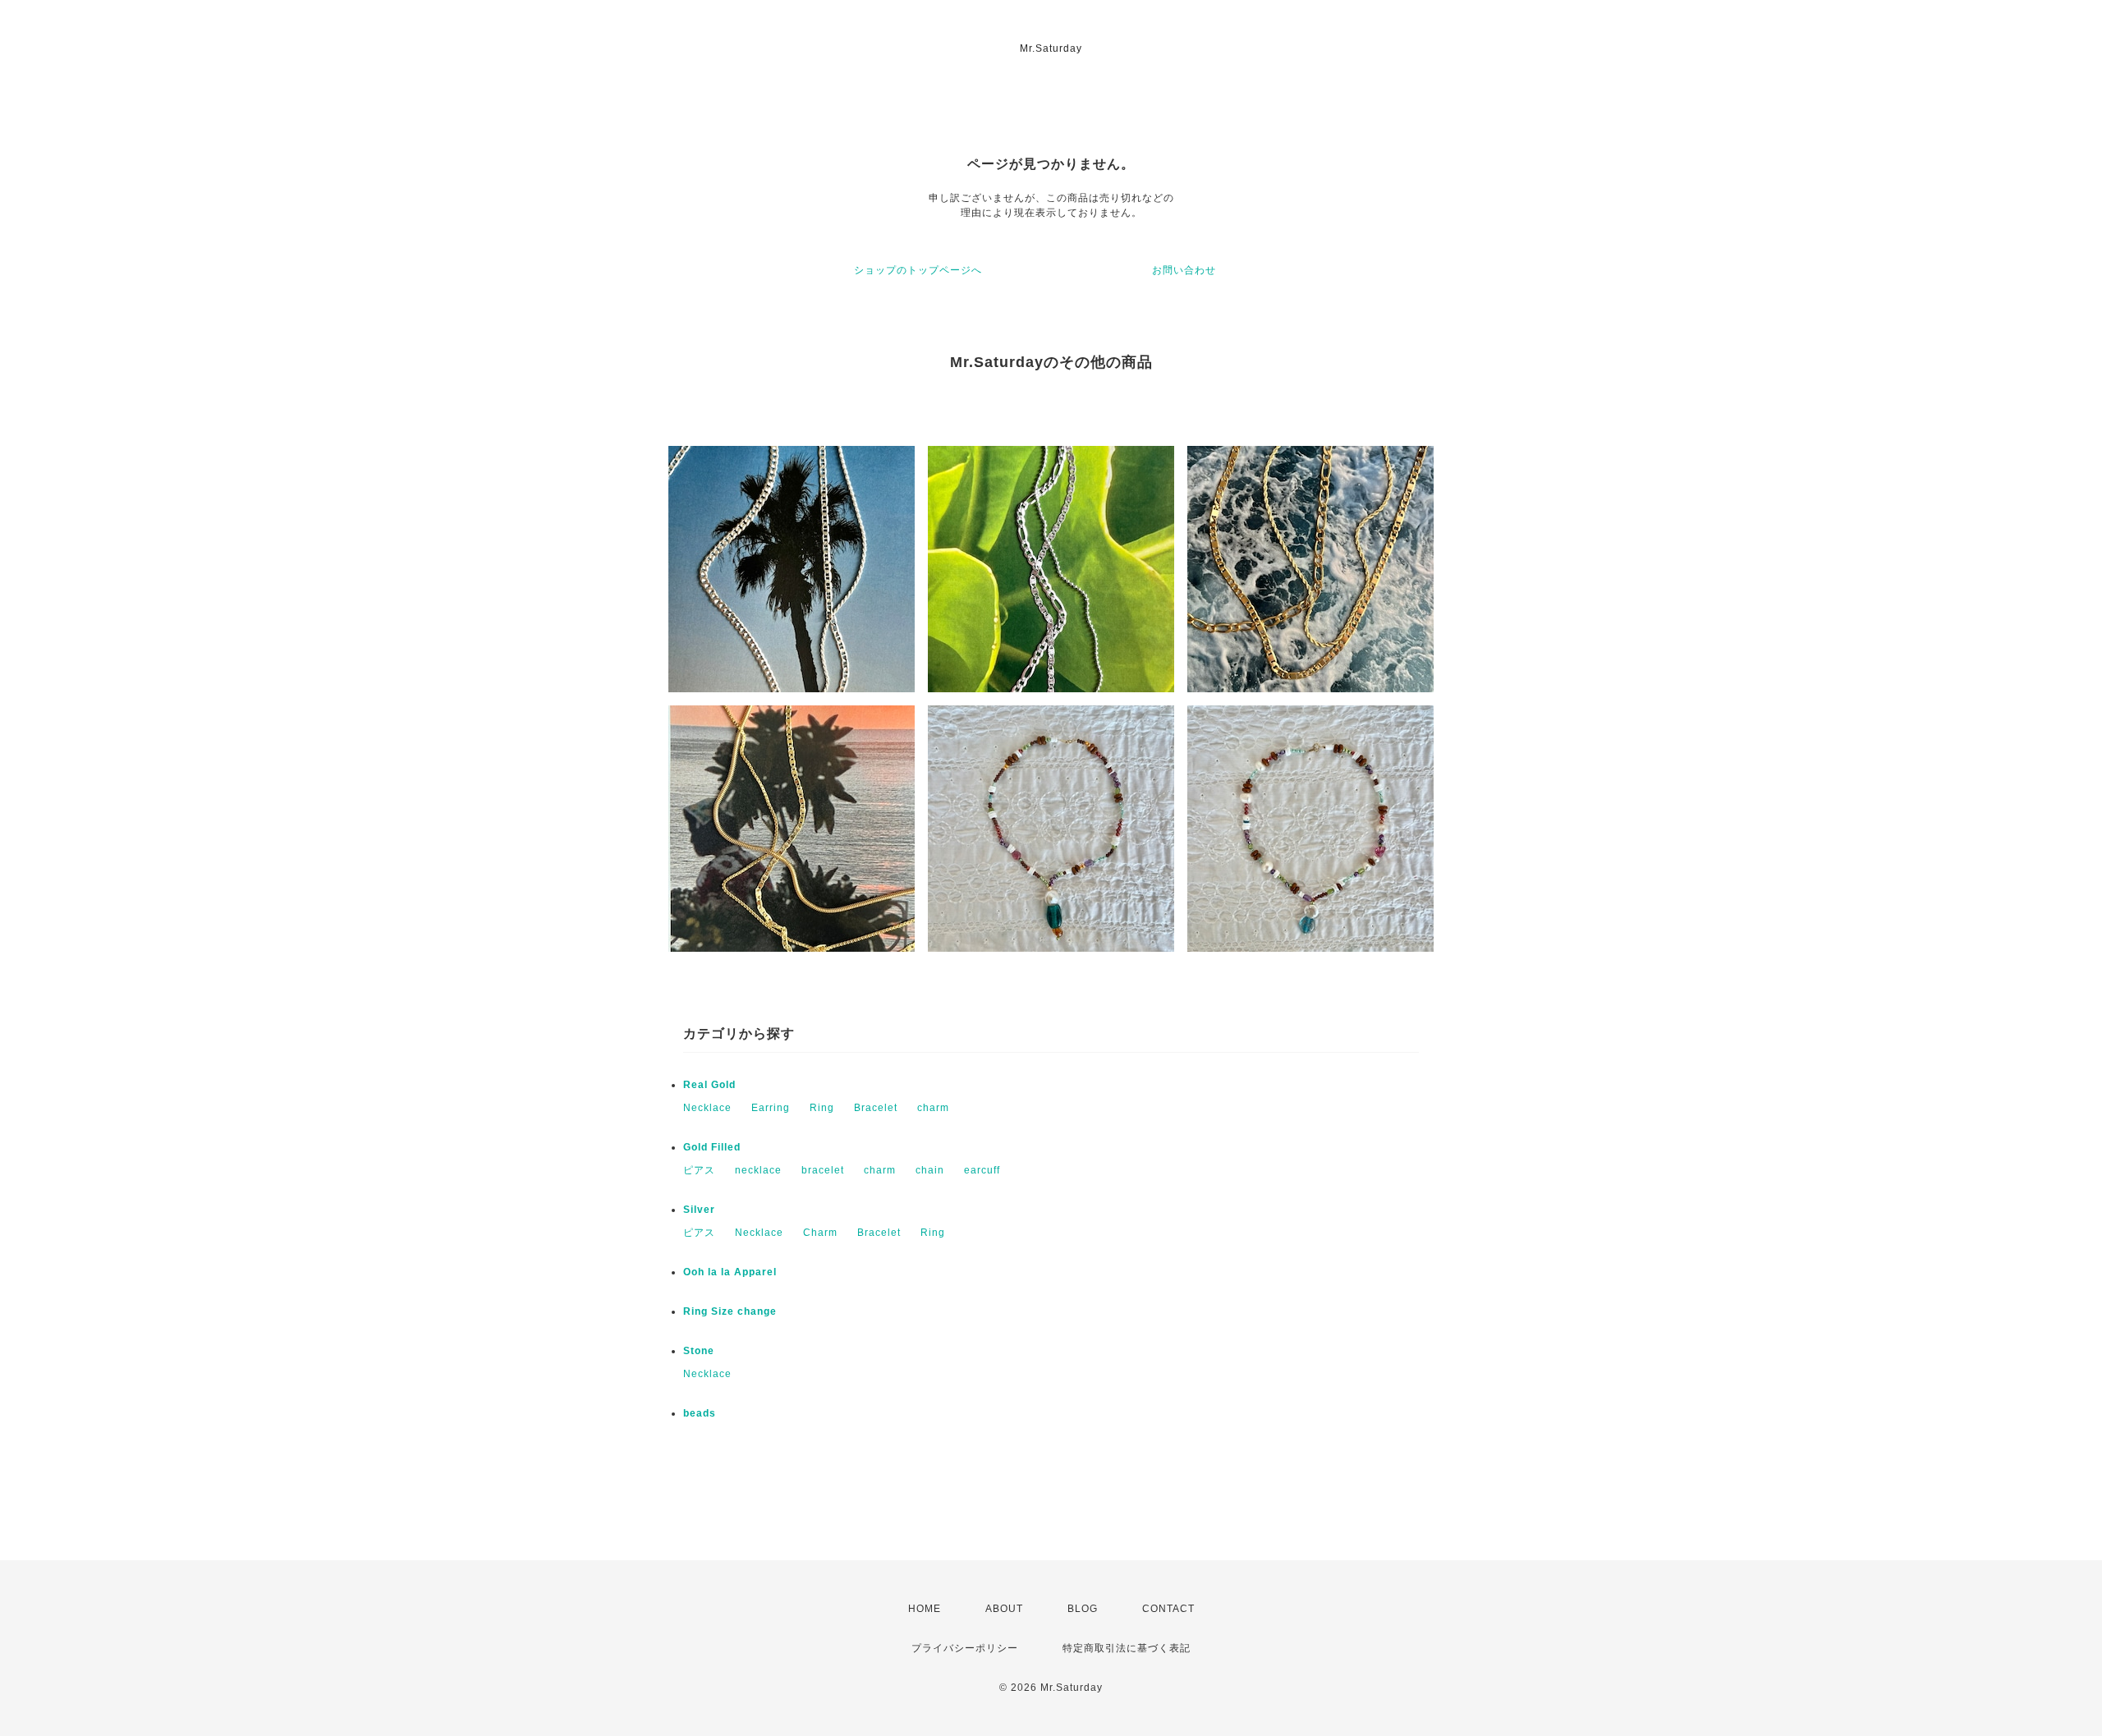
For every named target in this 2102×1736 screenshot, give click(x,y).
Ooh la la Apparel (730, 1272)
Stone (699, 1351)
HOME (925, 1609)
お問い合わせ (1184, 270)
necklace (758, 1170)
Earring (771, 1108)
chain (930, 1170)
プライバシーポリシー (965, 1648)
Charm (820, 1233)
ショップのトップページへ (918, 270)
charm (933, 1108)
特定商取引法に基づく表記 (1127, 1648)
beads (700, 1413)
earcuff (982, 1170)
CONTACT (1168, 1609)
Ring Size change (730, 1311)
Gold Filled (712, 1147)
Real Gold (709, 1085)
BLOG (1083, 1609)
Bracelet (876, 1108)
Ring (822, 1108)
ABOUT (1004, 1609)
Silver (699, 1210)
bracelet (823, 1170)
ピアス (699, 1170)
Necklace (707, 1108)
